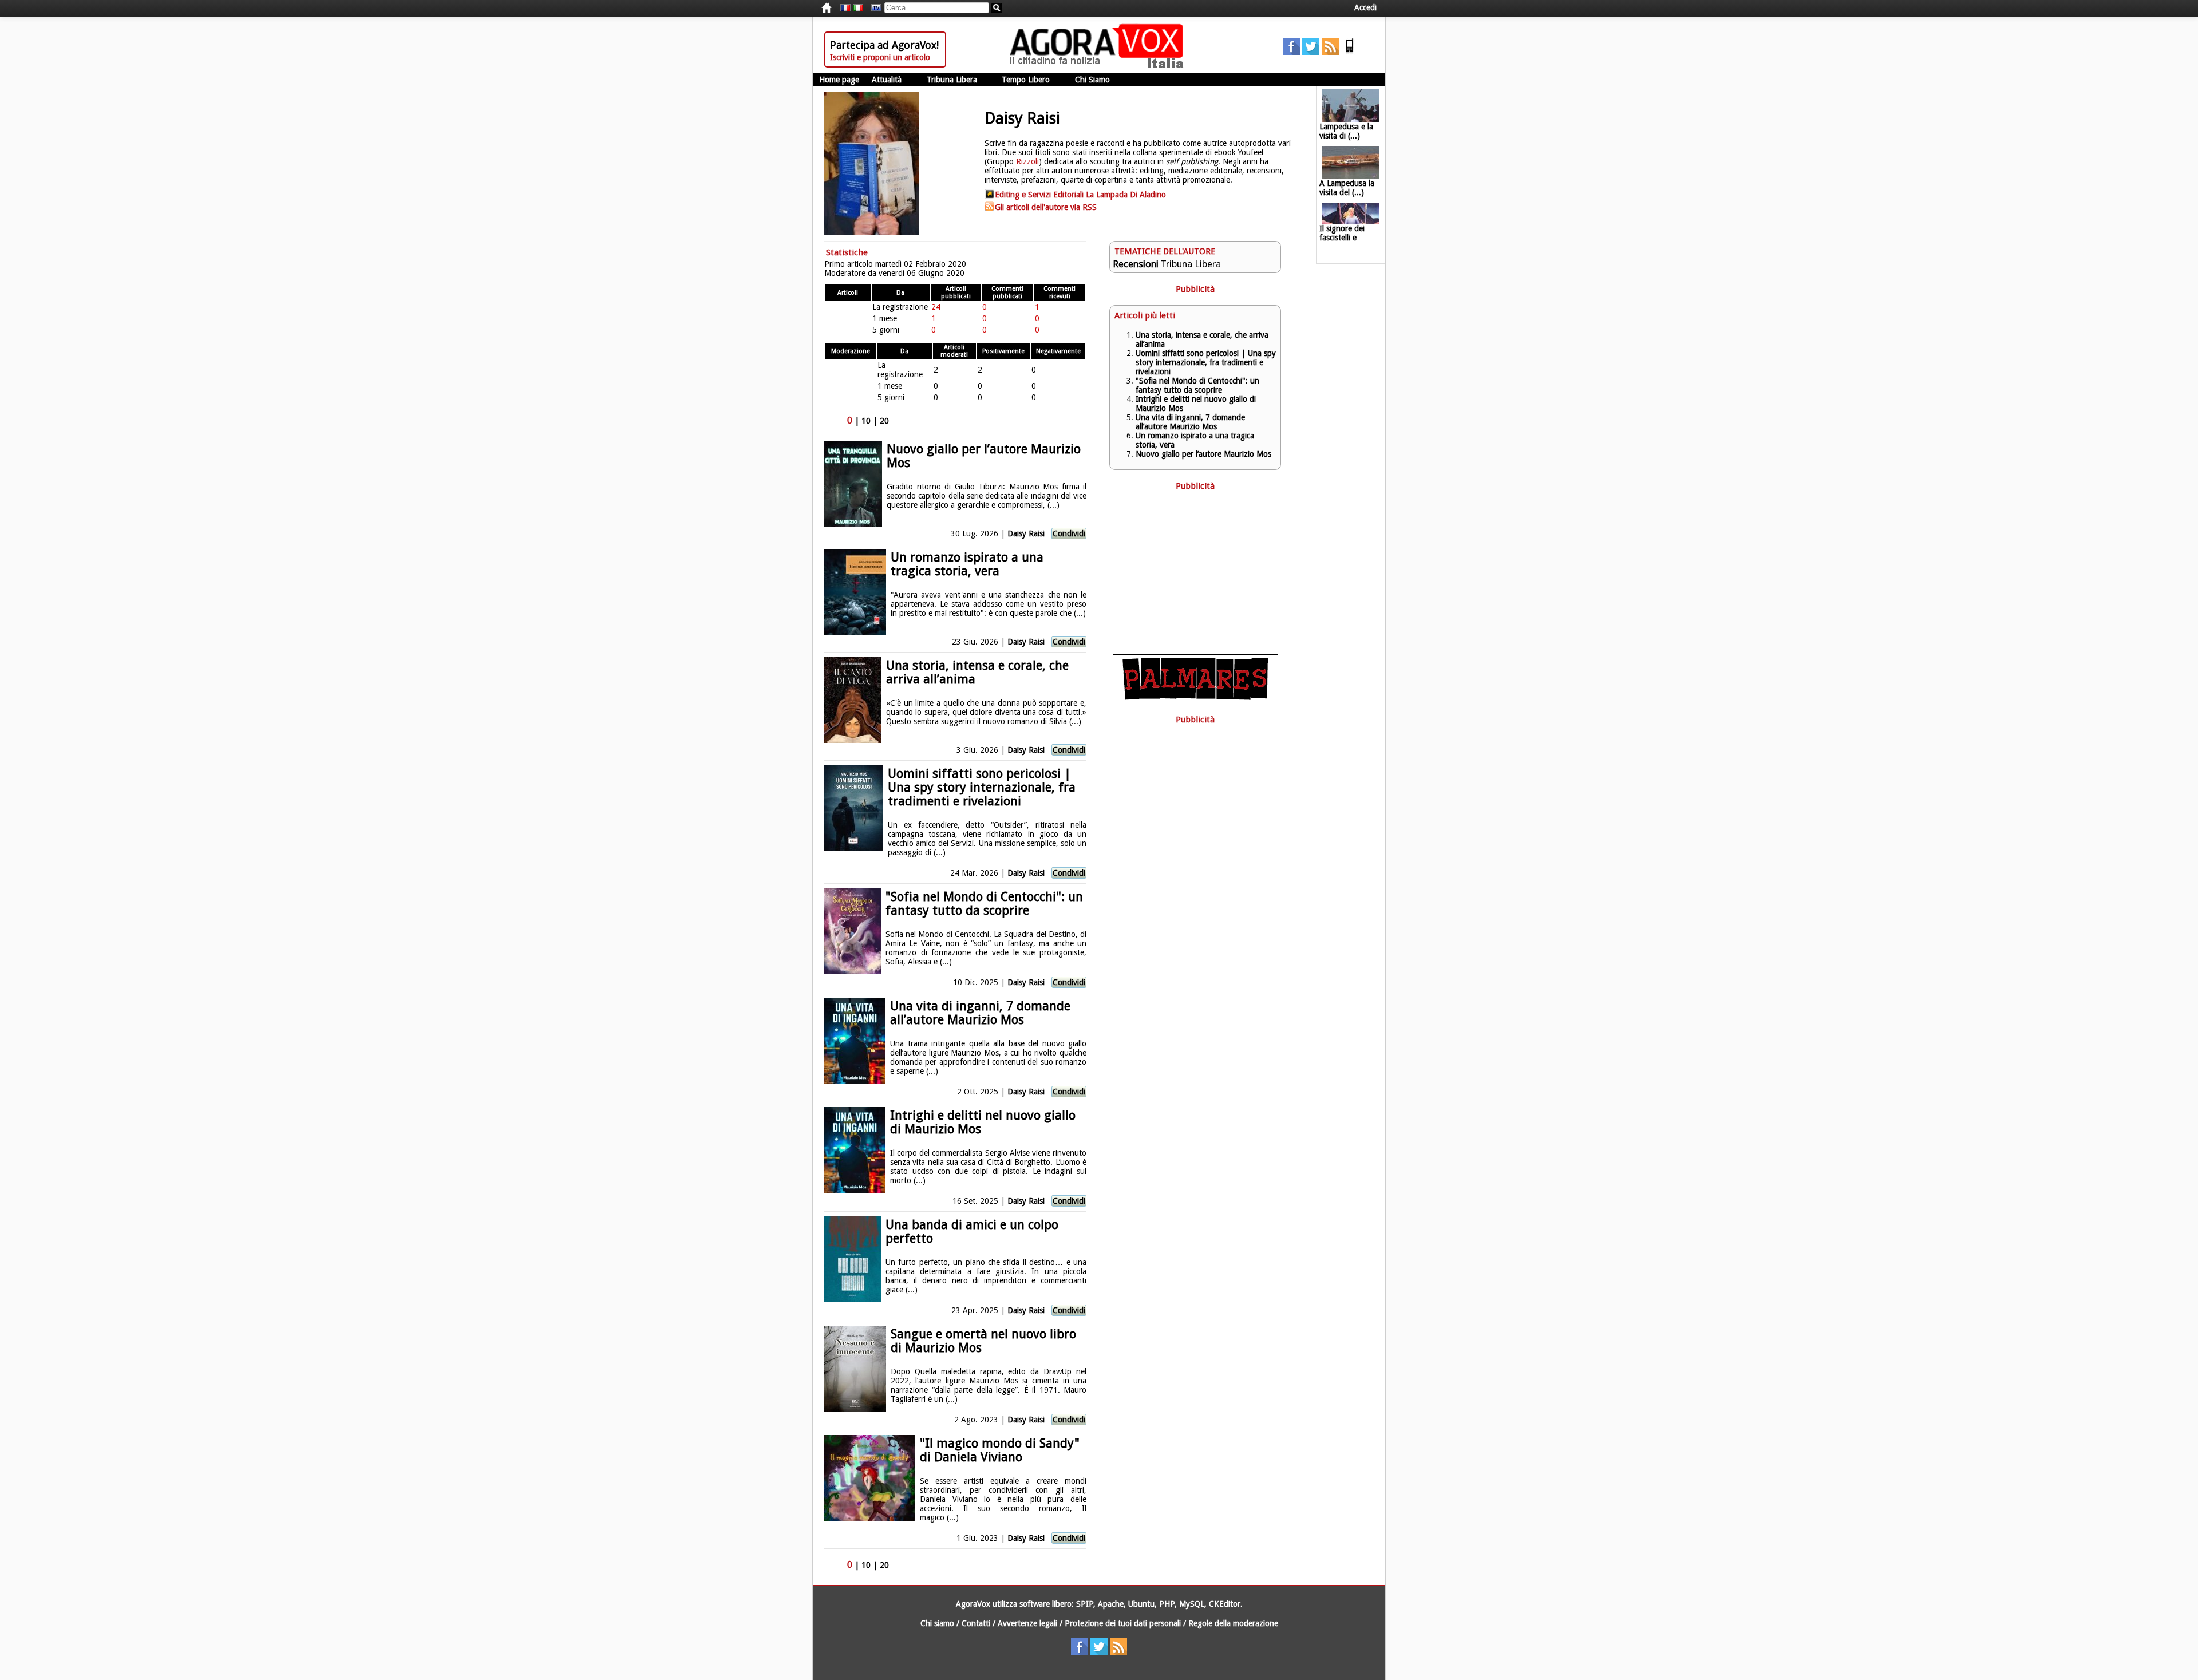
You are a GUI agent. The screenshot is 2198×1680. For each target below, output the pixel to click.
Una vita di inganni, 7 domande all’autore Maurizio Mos (980, 1013)
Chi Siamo (1092, 80)
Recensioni (1136, 264)
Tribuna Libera (952, 80)
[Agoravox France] (845, 8)
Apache (1111, 1604)
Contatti (976, 1623)
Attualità (887, 80)
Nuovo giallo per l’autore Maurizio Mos (984, 456)
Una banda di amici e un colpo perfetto (972, 1232)
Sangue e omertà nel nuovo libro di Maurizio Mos (983, 1341)
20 (884, 421)
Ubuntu (1141, 1604)
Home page (839, 80)
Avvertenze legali (1027, 1623)
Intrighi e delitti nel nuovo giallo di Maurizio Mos (983, 1122)
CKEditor (1225, 1604)
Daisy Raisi (1026, 533)
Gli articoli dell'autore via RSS (1046, 207)
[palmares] (1195, 701)
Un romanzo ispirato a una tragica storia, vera (967, 564)
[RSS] (1330, 52)
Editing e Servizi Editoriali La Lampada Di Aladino (1080, 195)
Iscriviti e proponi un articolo (880, 57)
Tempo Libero (1026, 80)
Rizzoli (1027, 161)
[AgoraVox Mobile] (1350, 52)
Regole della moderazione (1233, 1623)
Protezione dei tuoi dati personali (1123, 1623)
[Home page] (1100, 66)
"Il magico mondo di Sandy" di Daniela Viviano (1000, 1450)
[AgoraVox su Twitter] (1311, 52)
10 (866, 421)
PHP (1167, 1604)
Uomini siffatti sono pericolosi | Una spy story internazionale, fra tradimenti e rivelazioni (982, 787)
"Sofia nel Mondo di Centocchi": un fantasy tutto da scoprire (984, 904)
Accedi (1365, 7)
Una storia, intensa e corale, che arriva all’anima (977, 672)
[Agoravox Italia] (858, 8)
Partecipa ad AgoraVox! (884, 45)
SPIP (1085, 1604)
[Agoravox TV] (873, 8)
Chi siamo (937, 1623)
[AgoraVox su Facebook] (1291, 52)
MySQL (1192, 1604)
